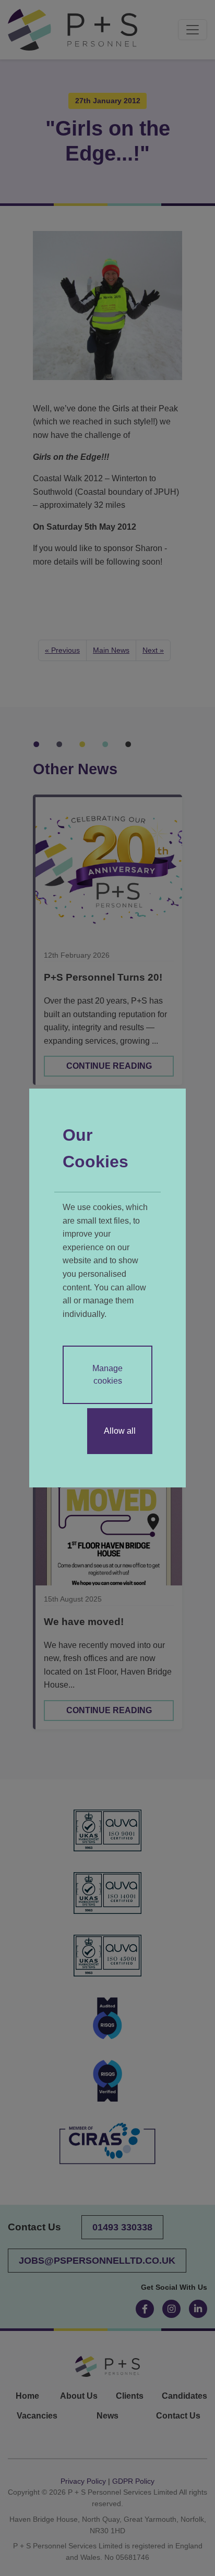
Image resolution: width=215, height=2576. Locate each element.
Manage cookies (107, 1375)
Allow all (120, 1431)
